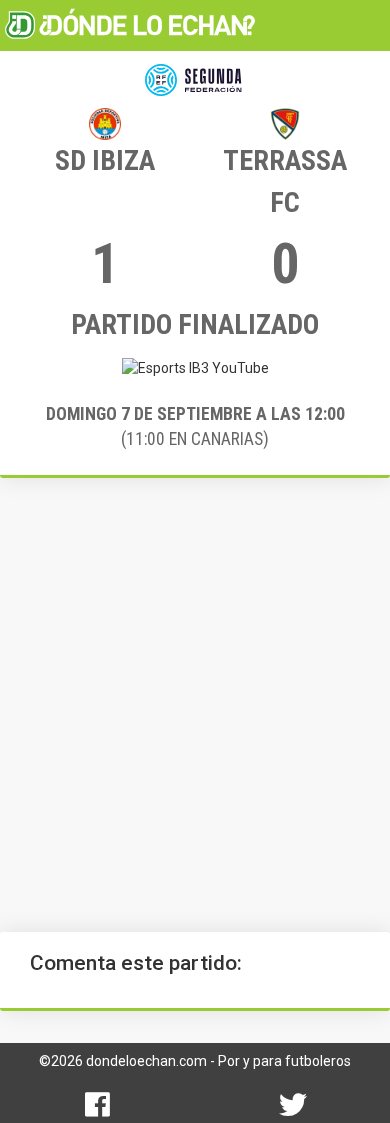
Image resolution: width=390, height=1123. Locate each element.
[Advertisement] (195, 705)
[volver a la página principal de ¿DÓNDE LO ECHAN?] (130, 25)
